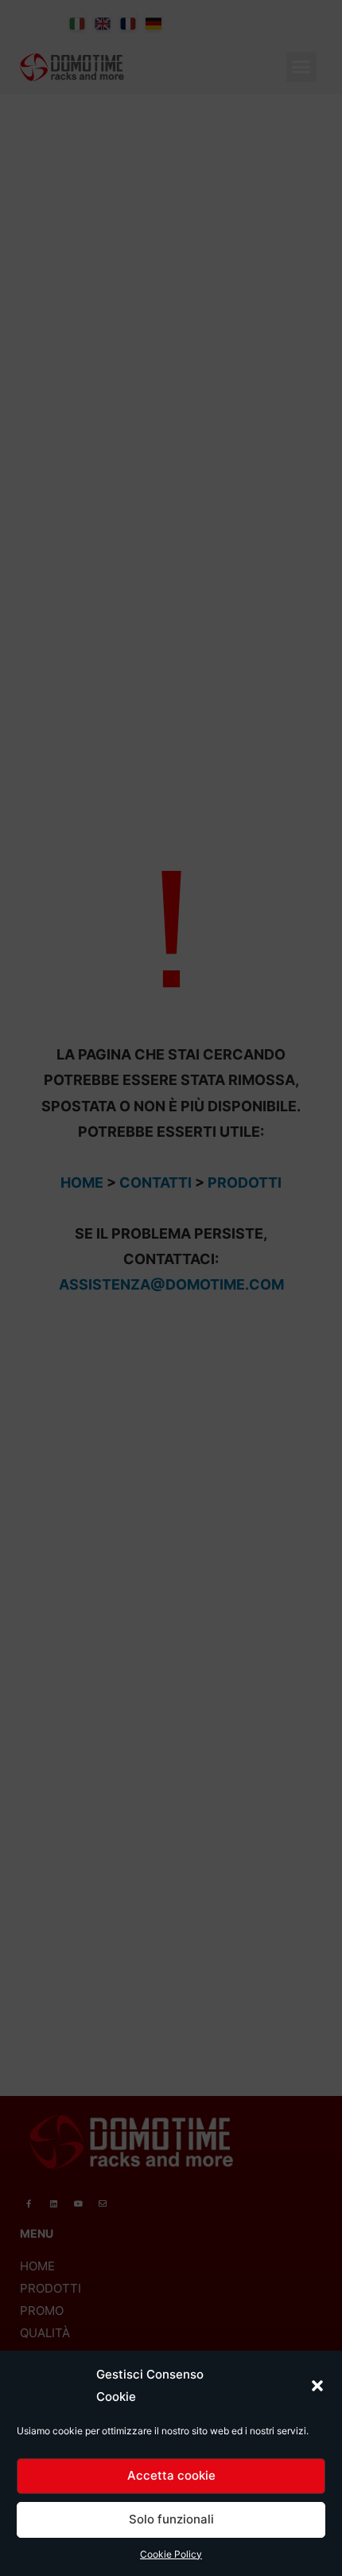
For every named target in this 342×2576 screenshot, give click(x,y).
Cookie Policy (171, 2554)
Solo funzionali (171, 2519)
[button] (317, 2386)
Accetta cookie (171, 2475)
